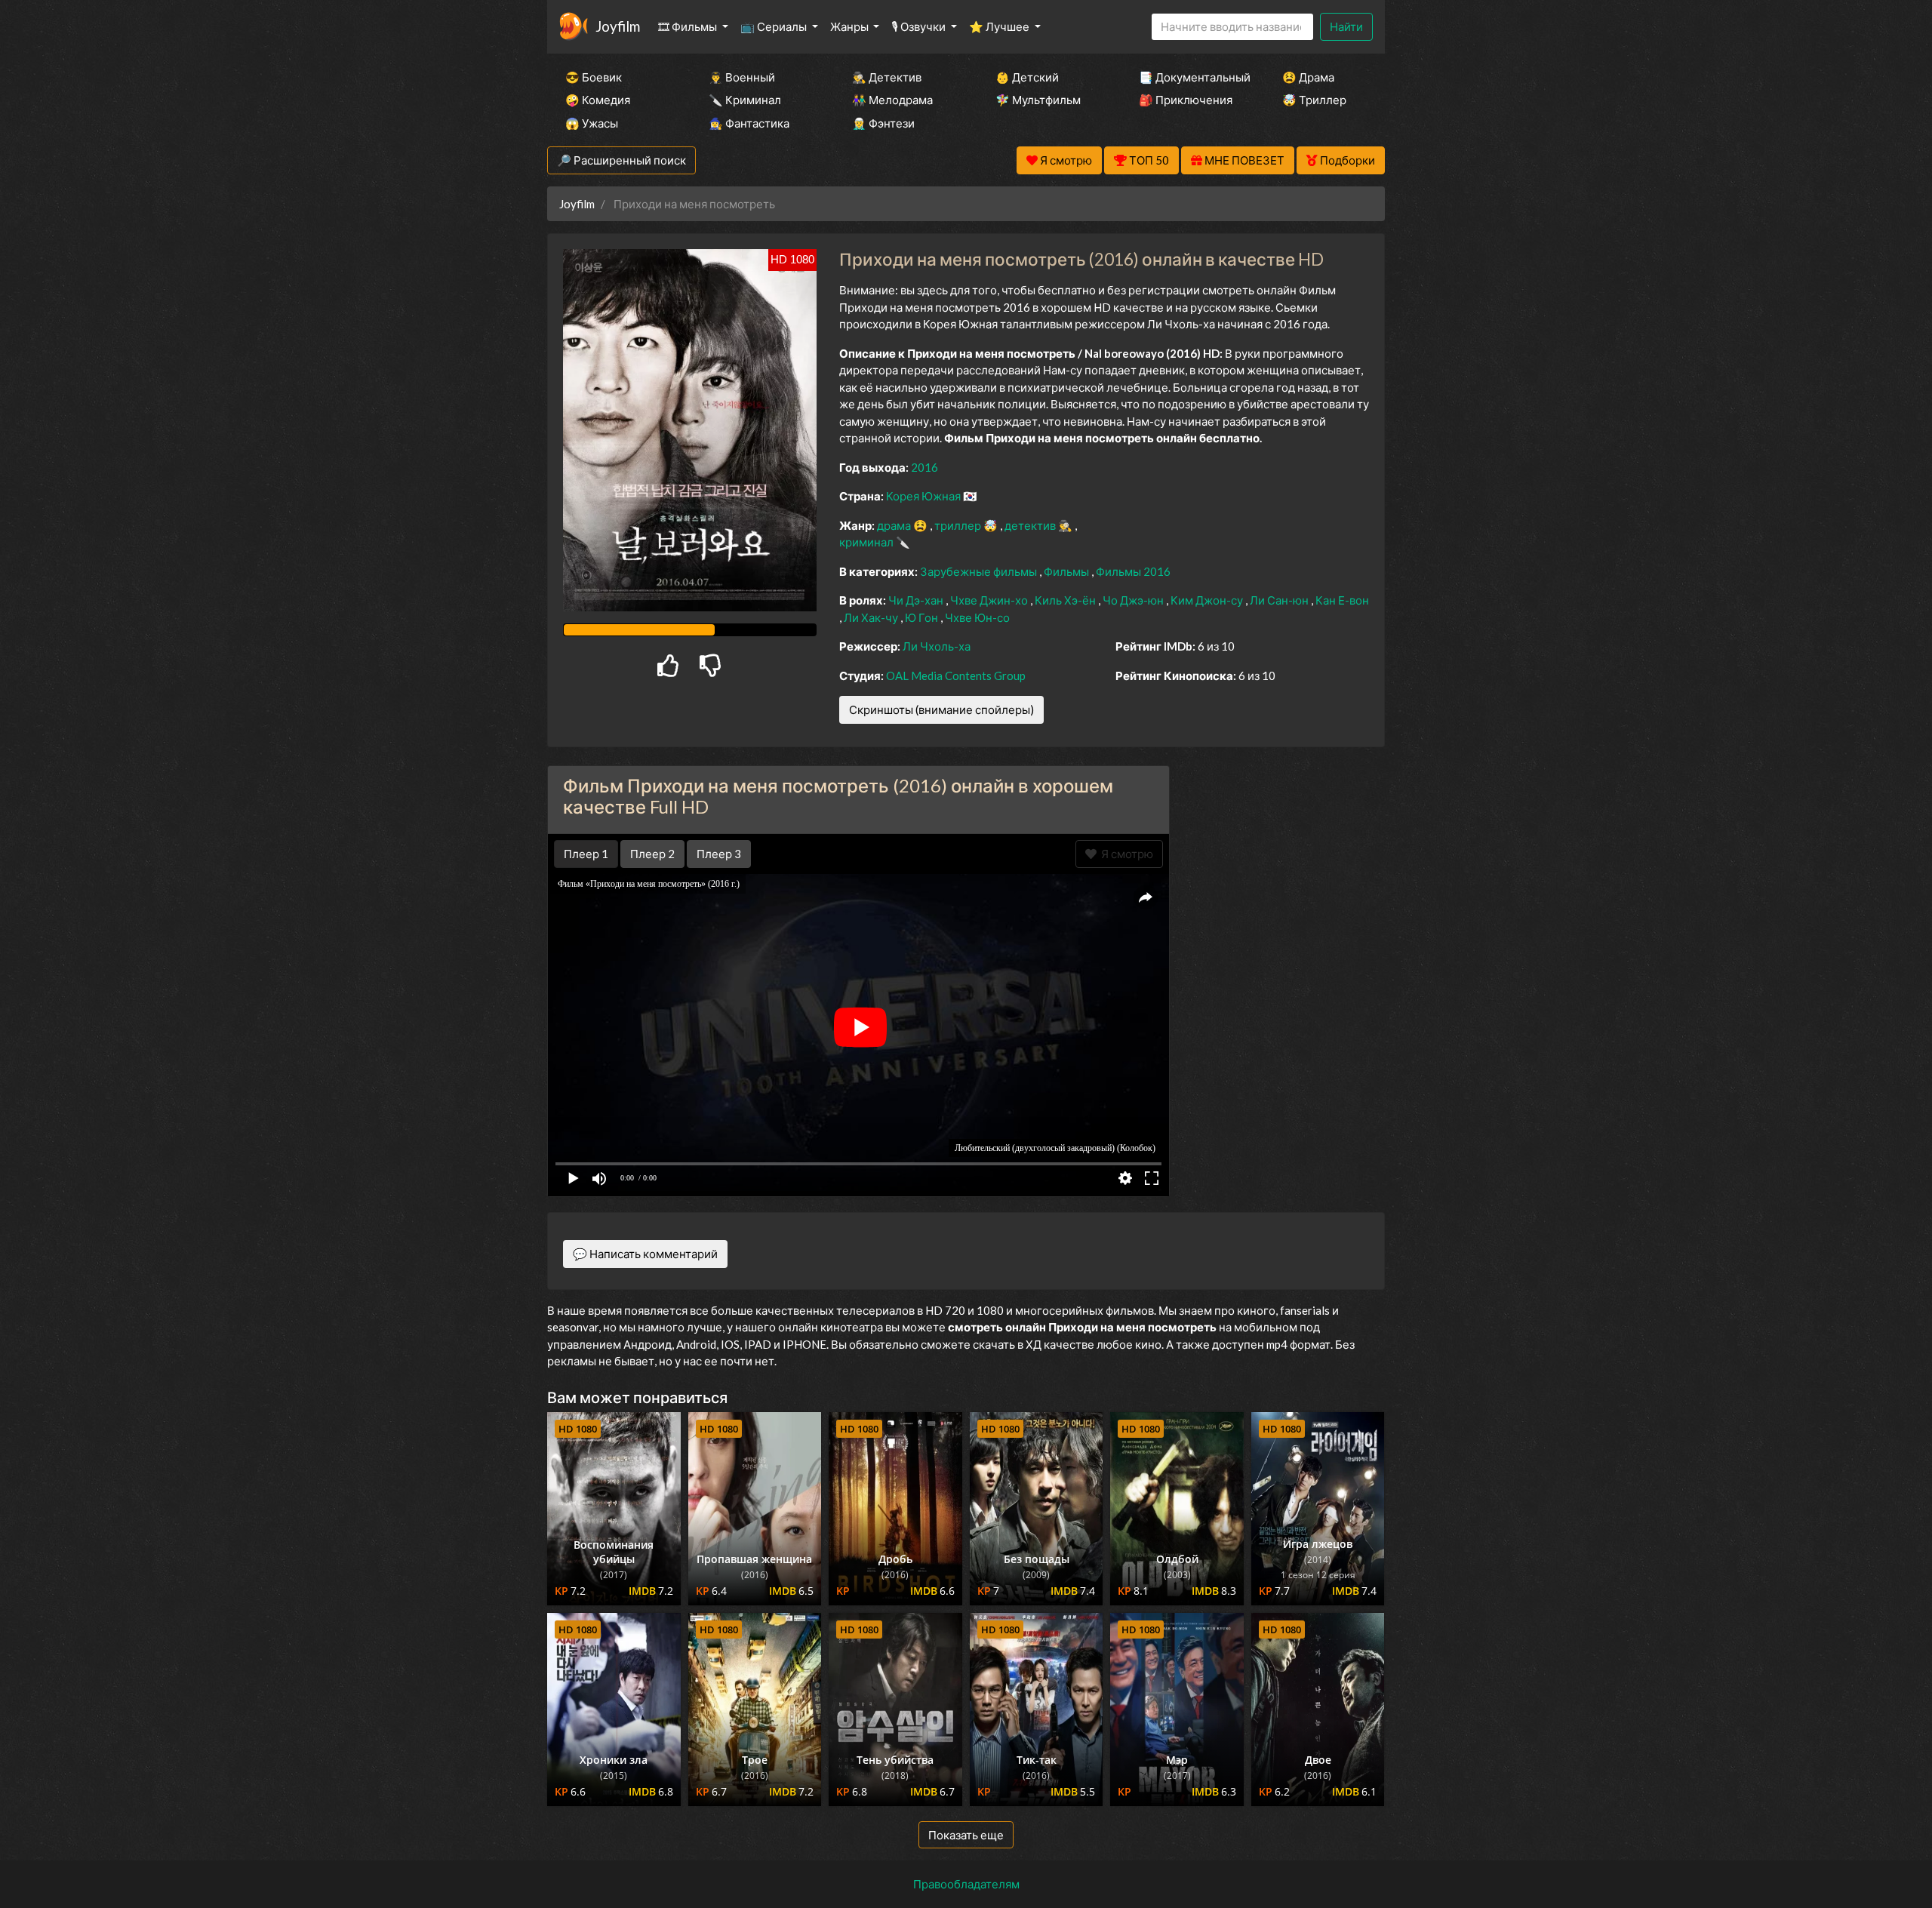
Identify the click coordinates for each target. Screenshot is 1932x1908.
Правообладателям (966, 1884)
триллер (959, 525)
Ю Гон (923, 617)
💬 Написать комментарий (645, 1254)
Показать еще (966, 1835)
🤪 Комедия (598, 100)
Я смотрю (1125, 854)
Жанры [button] (851, 26)
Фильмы (1068, 571)
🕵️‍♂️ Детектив (887, 77)
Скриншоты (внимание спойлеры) (941, 709)
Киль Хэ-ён (1066, 600)
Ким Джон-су (1208, 600)
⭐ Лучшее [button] (1000, 26)
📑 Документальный (1190, 77)
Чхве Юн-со (977, 617)
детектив (1031, 525)
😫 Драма (1308, 77)
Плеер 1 (586, 854)
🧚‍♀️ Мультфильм (1038, 100)
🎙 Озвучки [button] (920, 26)
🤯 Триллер (1314, 100)
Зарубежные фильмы (980, 571)
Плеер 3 (719, 854)
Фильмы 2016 (1133, 571)
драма (895, 525)
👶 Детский (1027, 77)
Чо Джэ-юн (1134, 600)
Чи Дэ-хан (917, 600)
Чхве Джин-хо (990, 600)
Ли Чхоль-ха (937, 646)
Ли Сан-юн (1280, 600)
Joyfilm (618, 26)
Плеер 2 (652, 854)
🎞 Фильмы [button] (689, 26)
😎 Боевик (594, 77)
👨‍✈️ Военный (742, 77)
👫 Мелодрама (892, 100)
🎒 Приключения (1186, 100)
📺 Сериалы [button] (775, 26)
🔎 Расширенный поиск (621, 160)
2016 (924, 467)
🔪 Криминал (745, 100)
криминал (868, 542)
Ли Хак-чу (872, 617)
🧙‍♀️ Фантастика (749, 123)
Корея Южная (924, 496)
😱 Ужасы (592, 123)
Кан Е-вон (1342, 600)
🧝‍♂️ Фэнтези (883, 123)
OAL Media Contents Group (956, 675)
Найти (1346, 26)
